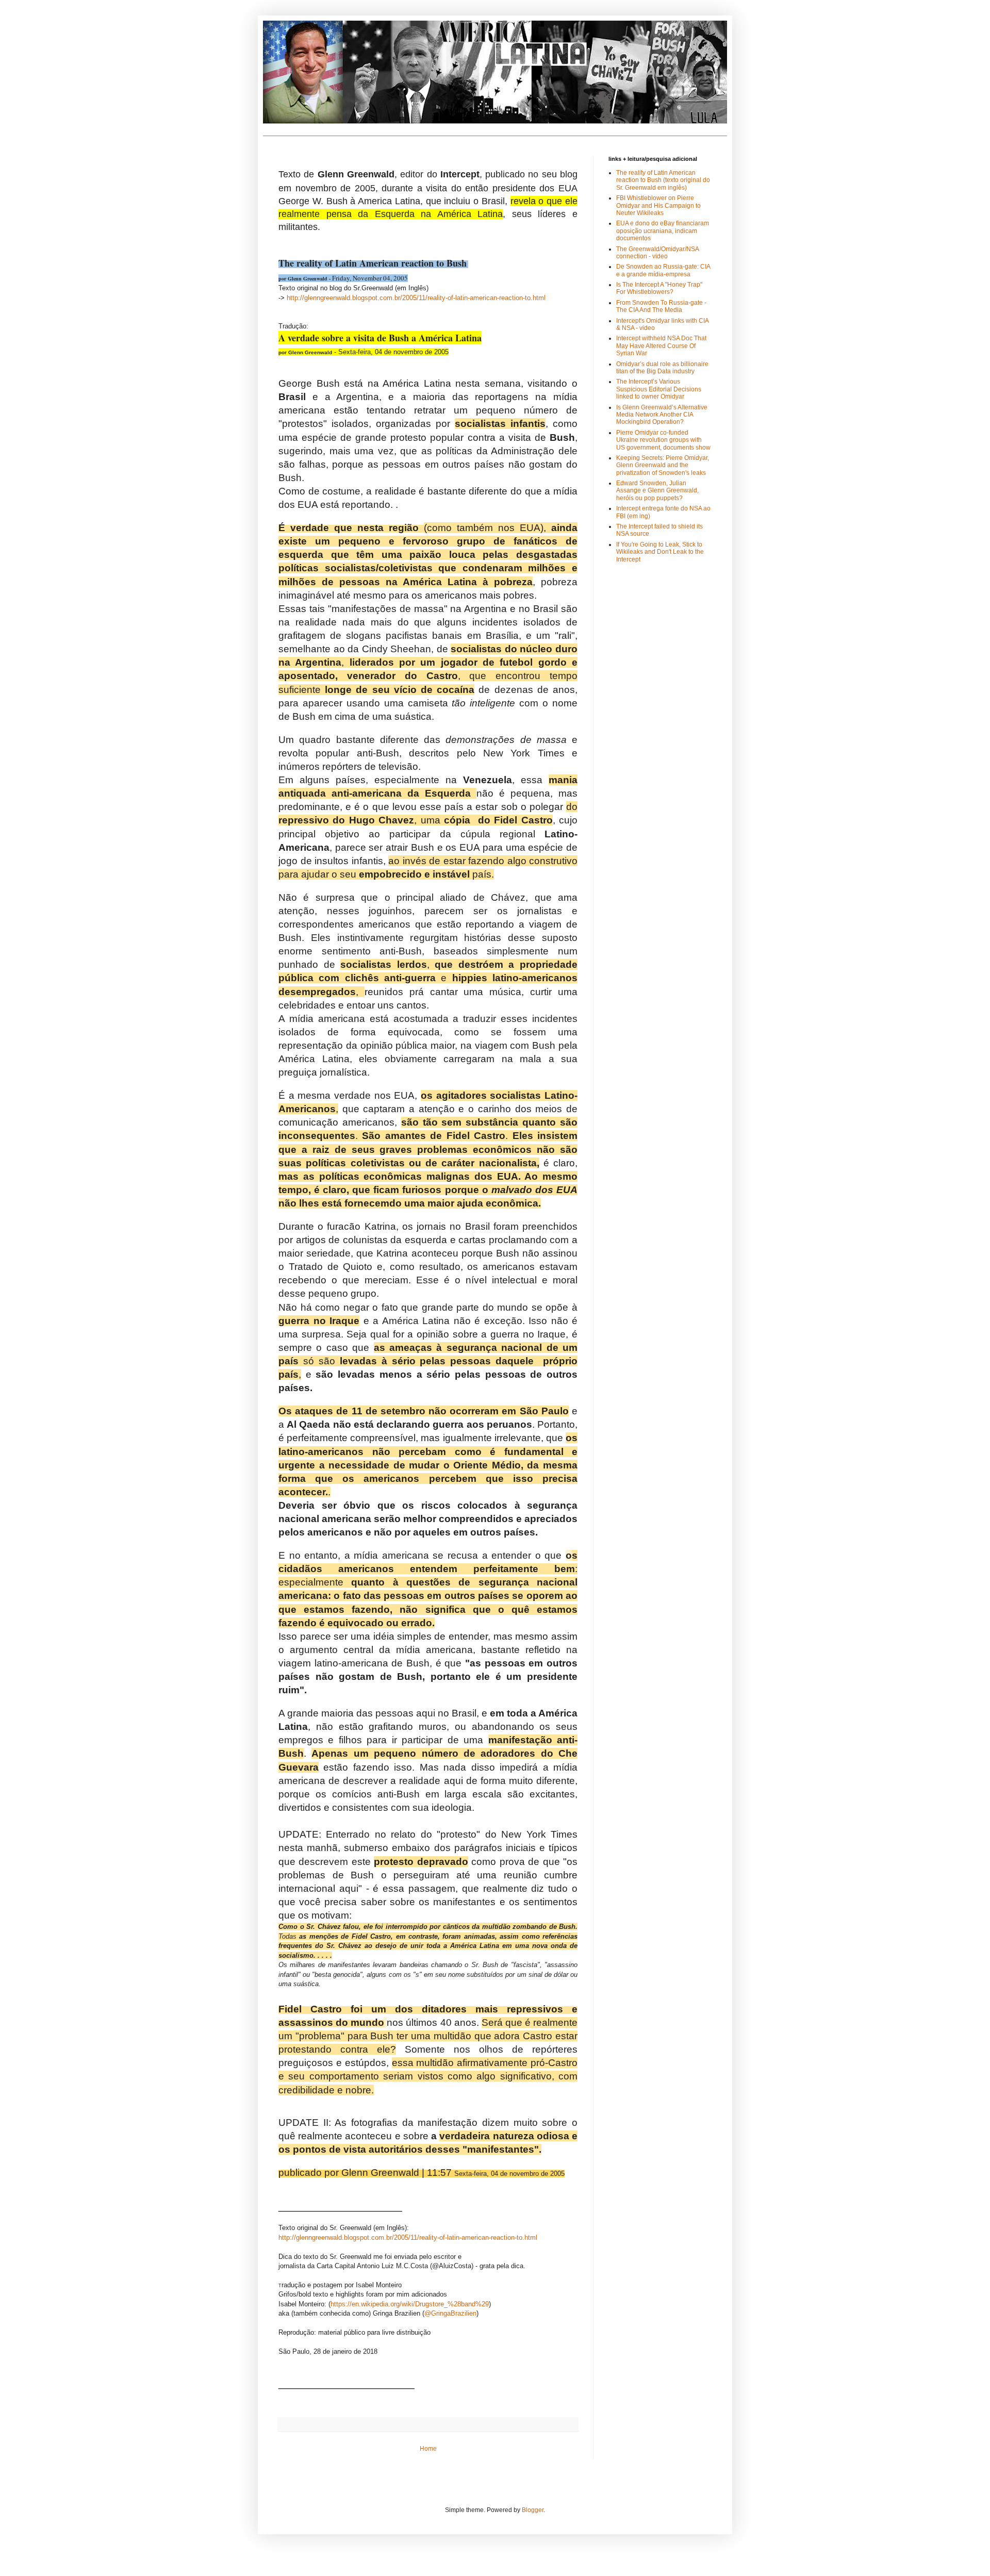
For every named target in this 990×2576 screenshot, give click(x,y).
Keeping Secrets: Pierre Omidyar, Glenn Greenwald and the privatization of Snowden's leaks (663, 465)
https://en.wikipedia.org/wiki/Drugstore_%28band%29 (410, 2304)
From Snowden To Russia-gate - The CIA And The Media (661, 306)
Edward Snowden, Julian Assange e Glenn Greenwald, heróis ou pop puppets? (657, 491)
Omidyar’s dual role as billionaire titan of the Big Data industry (662, 368)
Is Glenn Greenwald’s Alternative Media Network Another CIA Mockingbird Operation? (662, 415)
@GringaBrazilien (450, 2313)
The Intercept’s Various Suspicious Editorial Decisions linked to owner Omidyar (659, 389)
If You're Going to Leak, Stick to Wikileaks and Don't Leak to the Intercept (660, 552)
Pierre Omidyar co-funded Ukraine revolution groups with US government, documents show (663, 440)
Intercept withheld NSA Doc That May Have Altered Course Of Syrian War (661, 346)
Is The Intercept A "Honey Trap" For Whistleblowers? (659, 288)
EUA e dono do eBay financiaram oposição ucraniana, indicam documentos (663, 231)
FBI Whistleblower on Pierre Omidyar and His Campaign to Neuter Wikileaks (658, 205)
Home (428, 2449)
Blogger (533, 2510)
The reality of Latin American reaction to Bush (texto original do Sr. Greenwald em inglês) (663, 180)
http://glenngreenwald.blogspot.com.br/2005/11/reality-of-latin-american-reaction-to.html (416, 298)
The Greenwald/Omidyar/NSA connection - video (657, 253)
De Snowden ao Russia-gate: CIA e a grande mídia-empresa (663, 270)
